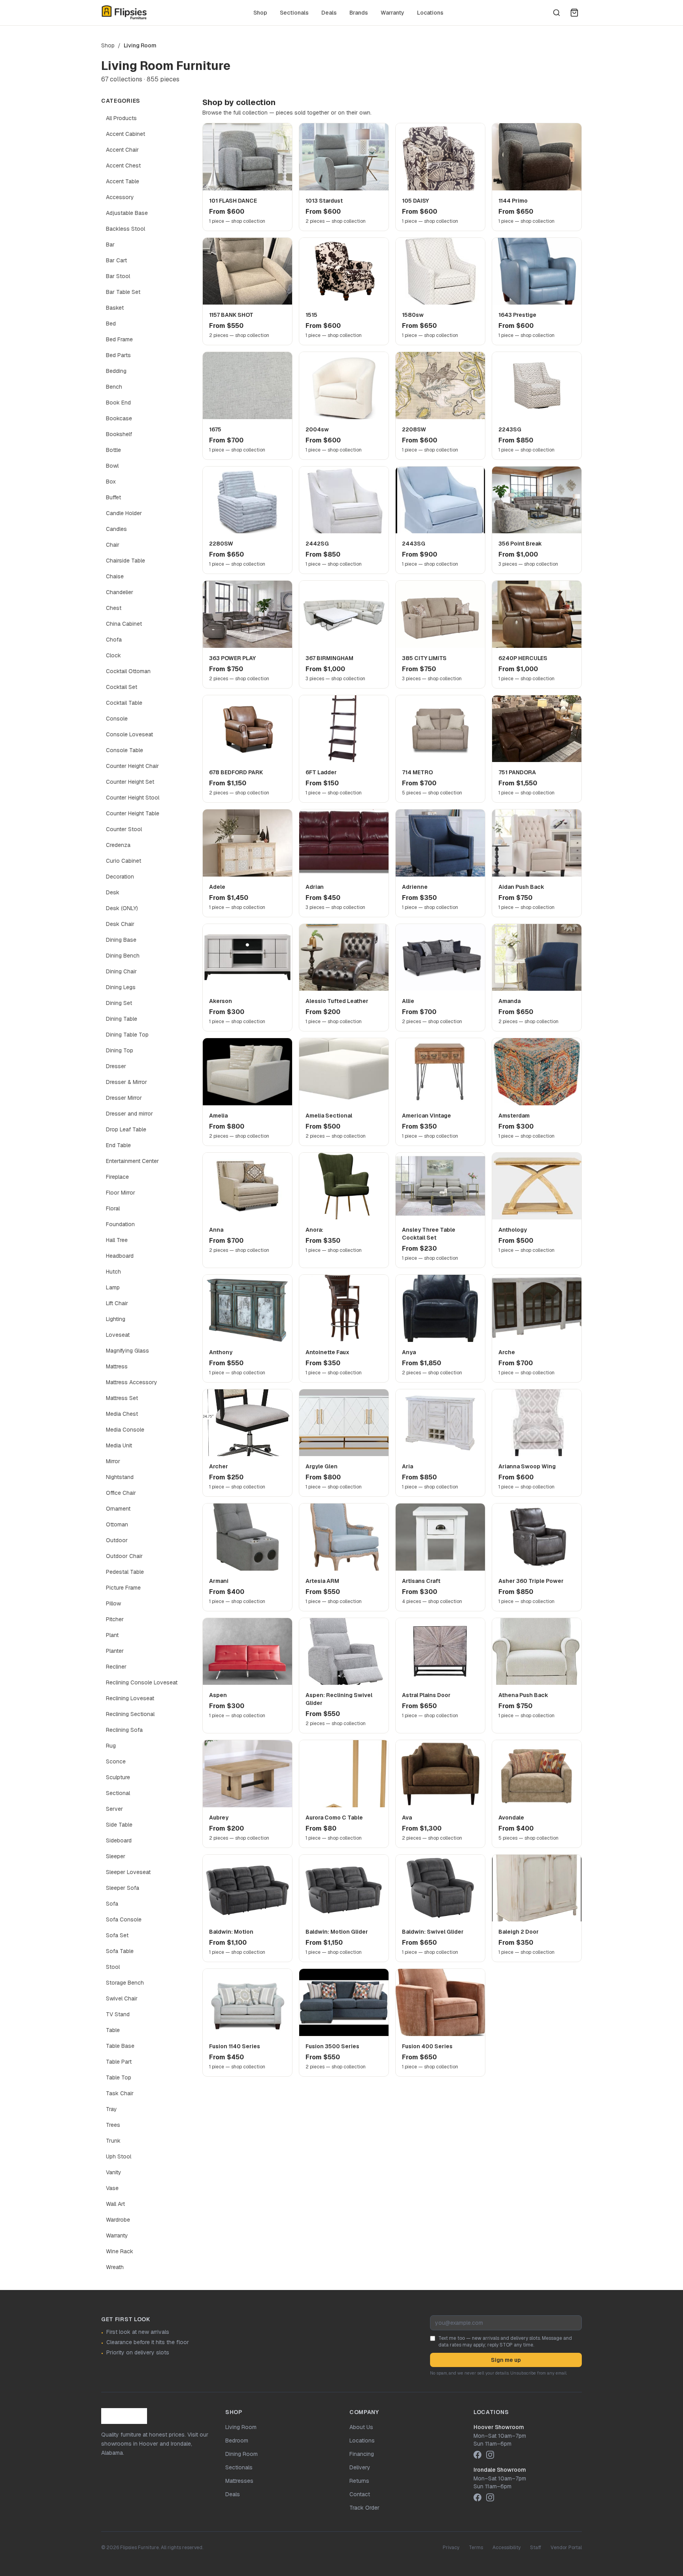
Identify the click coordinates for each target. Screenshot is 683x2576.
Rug (111, 1746)
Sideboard (119, 1840)
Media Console (125, 1430)
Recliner (116, 1667)
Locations (430, 13)
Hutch (113, 1272)
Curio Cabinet (124, 861)
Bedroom (237, 2441)
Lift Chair (117, 1303)
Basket (115, 308)
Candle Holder (124, 513)
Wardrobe (118, 2220)
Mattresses (239, 2481)
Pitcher (115, 1619)
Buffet (113, 497)
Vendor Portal (566, 2548)
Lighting (116, 1319)
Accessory (120, 197)
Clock (113, 655)
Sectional (118, 1793)
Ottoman (117, 1524)
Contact (360, 2494)
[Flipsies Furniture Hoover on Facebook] (477, 2455)
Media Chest (122, 1414)
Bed (111, 324)
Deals (329, 13)
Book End (118, 403)
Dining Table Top (127, 1035)
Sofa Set (117, 1935)
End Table (118, 1145)
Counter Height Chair (132, 766)
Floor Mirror (121, 1193)
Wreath (115, 2267)
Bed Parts (118, 355)
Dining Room (242, 2454)
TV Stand (118, 2014)
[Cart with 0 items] (574, 13)
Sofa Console (124, 1919)
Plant (112, 1635)
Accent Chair (122, 150)
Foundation (120, 1224)
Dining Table (122, 1019)
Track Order (364, 2508)
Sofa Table (120, 1951)
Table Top (119, 2077)
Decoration (120, 877)
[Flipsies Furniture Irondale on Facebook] (477, 2497)
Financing (362, 2454)
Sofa (112, 1904)
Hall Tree (117, 1240)
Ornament (118, 1509)
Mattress (117, 1366)
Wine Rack (120, 2251)
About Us (361, 2427)
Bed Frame (119, 339)
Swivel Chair (122, 1998)
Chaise (115, 576)
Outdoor (117, 1540)
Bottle (113, 450)
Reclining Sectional (130, 1714)
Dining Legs (121, 987)
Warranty (392, 13)
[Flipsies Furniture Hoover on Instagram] (490, 2455)
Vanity (114, 2172)
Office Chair (121, 1493)
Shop (260, 13)
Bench (114, 387)
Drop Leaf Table (126, 1129)
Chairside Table (125, 561)
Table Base (120, 2046)
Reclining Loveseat (130, 1698)
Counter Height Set (130, 782)
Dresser (116, 1066)
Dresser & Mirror (126, 1082)
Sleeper (116, 1856)
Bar (110, 245)
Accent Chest (123, 166)
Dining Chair (121, 971)
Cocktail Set (122, 687)
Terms (476, 2548)
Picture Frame (123, 1588)
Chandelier (120, 592)
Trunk (113, 2141)
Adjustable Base (127, 213)
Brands (359, 13)
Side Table (119, 1825)
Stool (113, 1967)
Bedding (116, 371)
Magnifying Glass (127, 1351)
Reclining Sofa (124, 1730)
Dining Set (119, 1003)
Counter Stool (124, 829)
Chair (113, 545)
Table (113, 2030)
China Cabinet (124, 624)
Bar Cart (116, 260)
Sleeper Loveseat (128, 1872)
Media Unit (119, 1445)
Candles (116, 529)
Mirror (113, 1461)
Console (117, 719)
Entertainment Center (132, 1161)
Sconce (116, 1761)
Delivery (360, 2467)
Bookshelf (119, 434)
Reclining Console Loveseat (142, 1682)
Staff (536, 2548)
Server (114, 1809)
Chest (114, 608)
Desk (113, 892)
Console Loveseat (129, 734)
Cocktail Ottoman (128, 671)
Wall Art (115, 2204)
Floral (113, 1208)
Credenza (118, 845)
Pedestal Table (125, 1572)
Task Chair (120, 2093)
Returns (359, 2481)
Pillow (113, 1603)
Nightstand (120, 1477)
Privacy (451, 2548)
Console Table (125, 750)
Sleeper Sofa (123, 1888)
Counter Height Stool (133, 798)
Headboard (120, 1256)
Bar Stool (118, 276)
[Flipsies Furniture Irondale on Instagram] (490, 2497)
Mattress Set (122, 1398)
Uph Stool (119, 2156)
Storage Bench (125, 1983)
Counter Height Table (133, 813)
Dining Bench (123, 956)
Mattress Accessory (132, 1382)
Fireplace (117, 1177)
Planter (115, 1651)
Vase (112, 2188)
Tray (111, 2109)
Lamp (113, 1287)
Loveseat (118, 1335)
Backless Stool (125, 229)
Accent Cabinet (125, 134)
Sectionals (294, 13)
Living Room (241, 2427)
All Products (121, 118)
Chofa (114, 640)
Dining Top (120, 1050)
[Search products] (557, 13)
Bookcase (119, 418)
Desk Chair (120, 924)
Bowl (112, 466)
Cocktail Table (124, 703)
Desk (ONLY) (122, 908)
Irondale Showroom (500, 2470)
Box (111, 482)
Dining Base (121, 940)
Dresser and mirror (129, 1114)
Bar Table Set (123, 292)
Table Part (119, 2062)
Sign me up (506, 2360)
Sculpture (118, 1777)
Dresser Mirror (124, 1098)
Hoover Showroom (499, 2427)
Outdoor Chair (124, 1556)
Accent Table (123, 181)
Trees (113, 2125)
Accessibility (507, 2548)
